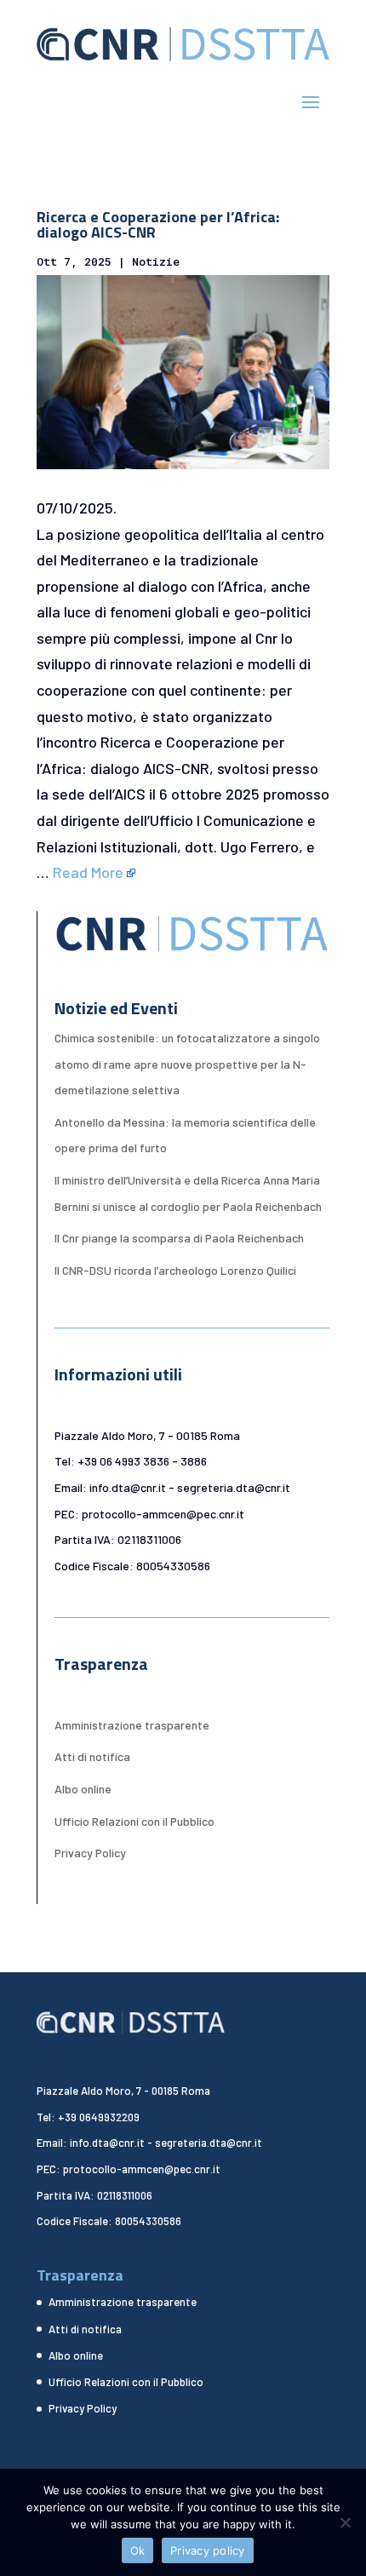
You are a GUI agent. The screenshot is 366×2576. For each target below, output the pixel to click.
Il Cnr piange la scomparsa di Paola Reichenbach (179, 1238)
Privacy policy (208, 2550)
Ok (138, 2550)
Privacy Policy (90, 1853)
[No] (345, 2522)
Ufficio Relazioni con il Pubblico (134, 1821)
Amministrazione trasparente (132, 1725)
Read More (88, 872)
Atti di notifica (92, 1756)
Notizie (156, 261)
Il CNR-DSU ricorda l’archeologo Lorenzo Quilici (175, 1270)
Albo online (83, 1789)
